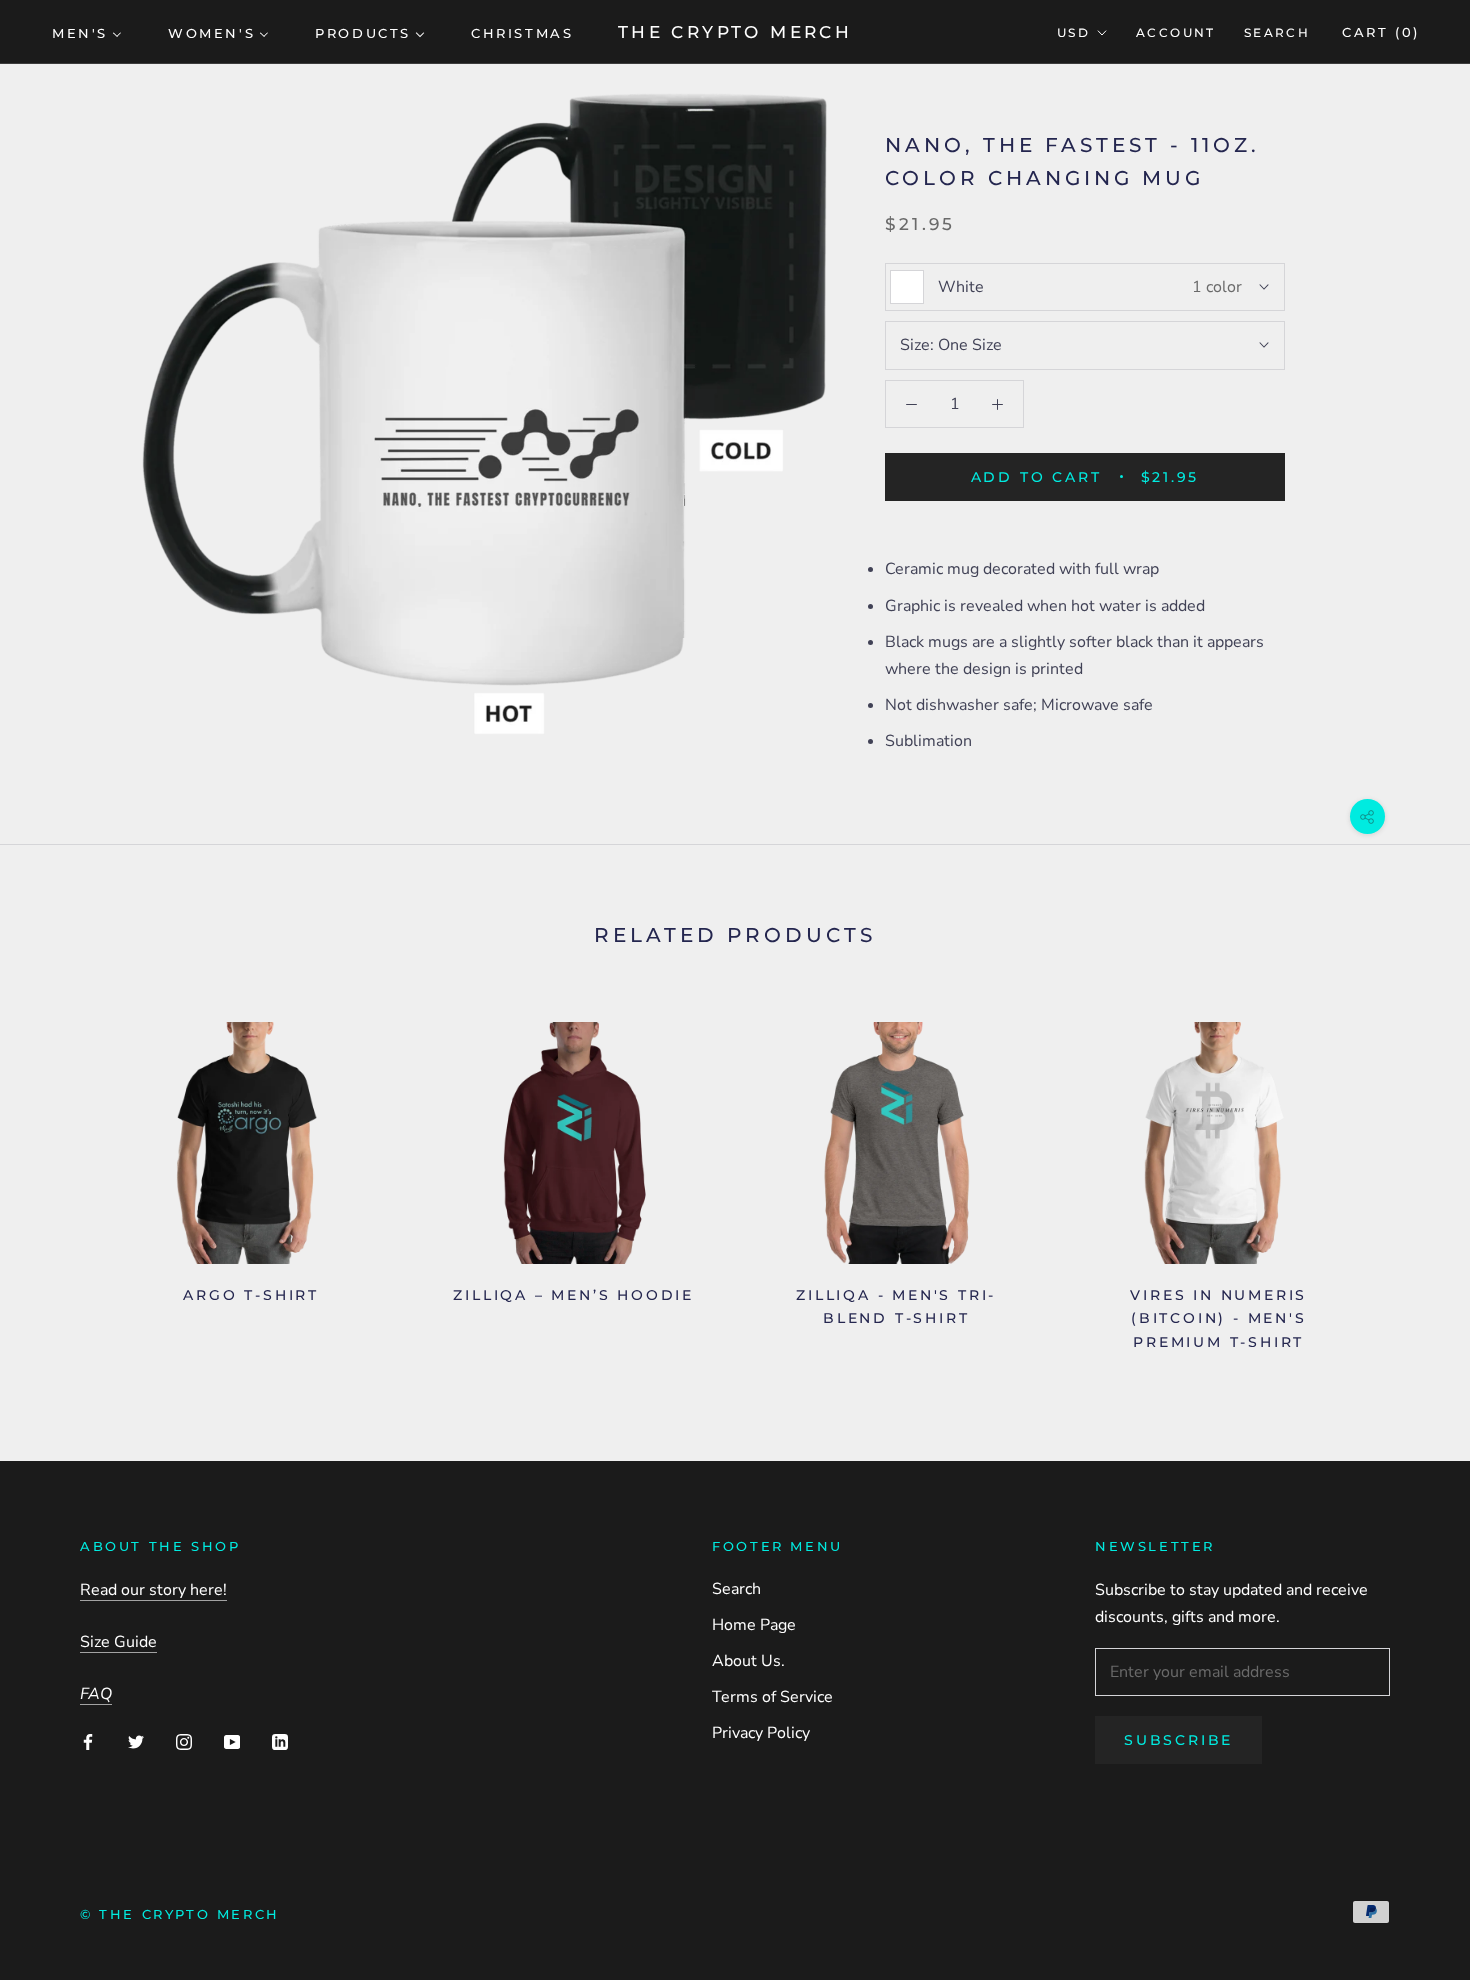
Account (1176, 32)
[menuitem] (87, 32)
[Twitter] (136, 1741)
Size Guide (118, 1642)
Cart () (1381, 32)
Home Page (754, 1625)
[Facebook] (88, 1741)
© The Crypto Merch (180, 1914)
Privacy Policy (761, 1733)
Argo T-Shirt (251, 1295)
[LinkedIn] (280, 1741)
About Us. (748, 1661)
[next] (1407, 1178)
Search (1277, 32)
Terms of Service (772, 1697)
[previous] (62, 1178)
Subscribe (1178, 1740)
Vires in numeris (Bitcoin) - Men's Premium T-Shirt (1218, 1318)
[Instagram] (184, 1741)
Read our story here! (153, 1590)
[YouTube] (232, 1741)
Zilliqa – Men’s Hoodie (573, 1295)
